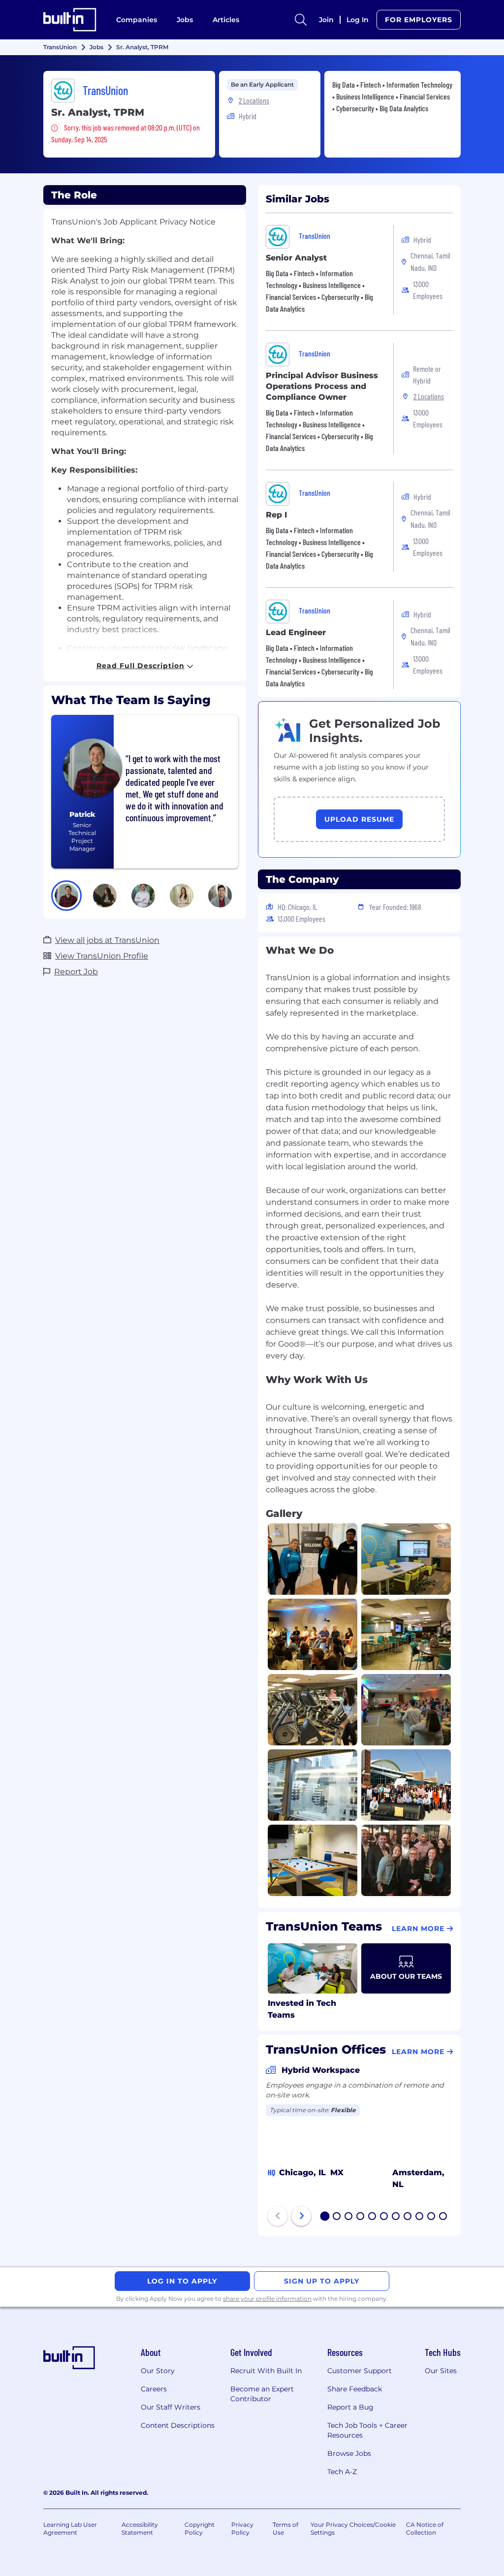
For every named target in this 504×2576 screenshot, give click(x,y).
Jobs (185, 20)
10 (432, 2217)
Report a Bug (350, 2407)
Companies (137, 20)
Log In (358, 20)
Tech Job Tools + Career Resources (367, 2430)
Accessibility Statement (140, 2528)
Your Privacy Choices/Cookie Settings (353, 2528)
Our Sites (441, 2371)
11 (443, 2217)
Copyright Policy (200, 2528)
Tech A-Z (342, 2472)
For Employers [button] (419, 20)
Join (326, 20)
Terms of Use (285, 2528)
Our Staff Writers (171, 2407)
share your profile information (267, 2299)
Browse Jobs (349, 2453)
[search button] (301, 20)
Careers (154, 2389)
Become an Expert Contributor (262, 2394)
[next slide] (301, 2216)
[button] (66, 896)
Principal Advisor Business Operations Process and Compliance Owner (322, 386)
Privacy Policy (242, 2528)
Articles (226, 20)
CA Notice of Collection (425, 2528)
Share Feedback (355, 2389)
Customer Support (360, 2371)
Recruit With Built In (266, 2371)
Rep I (276, 515)
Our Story (158, 2371)
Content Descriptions (178, 2425)
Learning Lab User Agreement (70, 2528)
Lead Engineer (296, 632)
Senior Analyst (296, 258)
